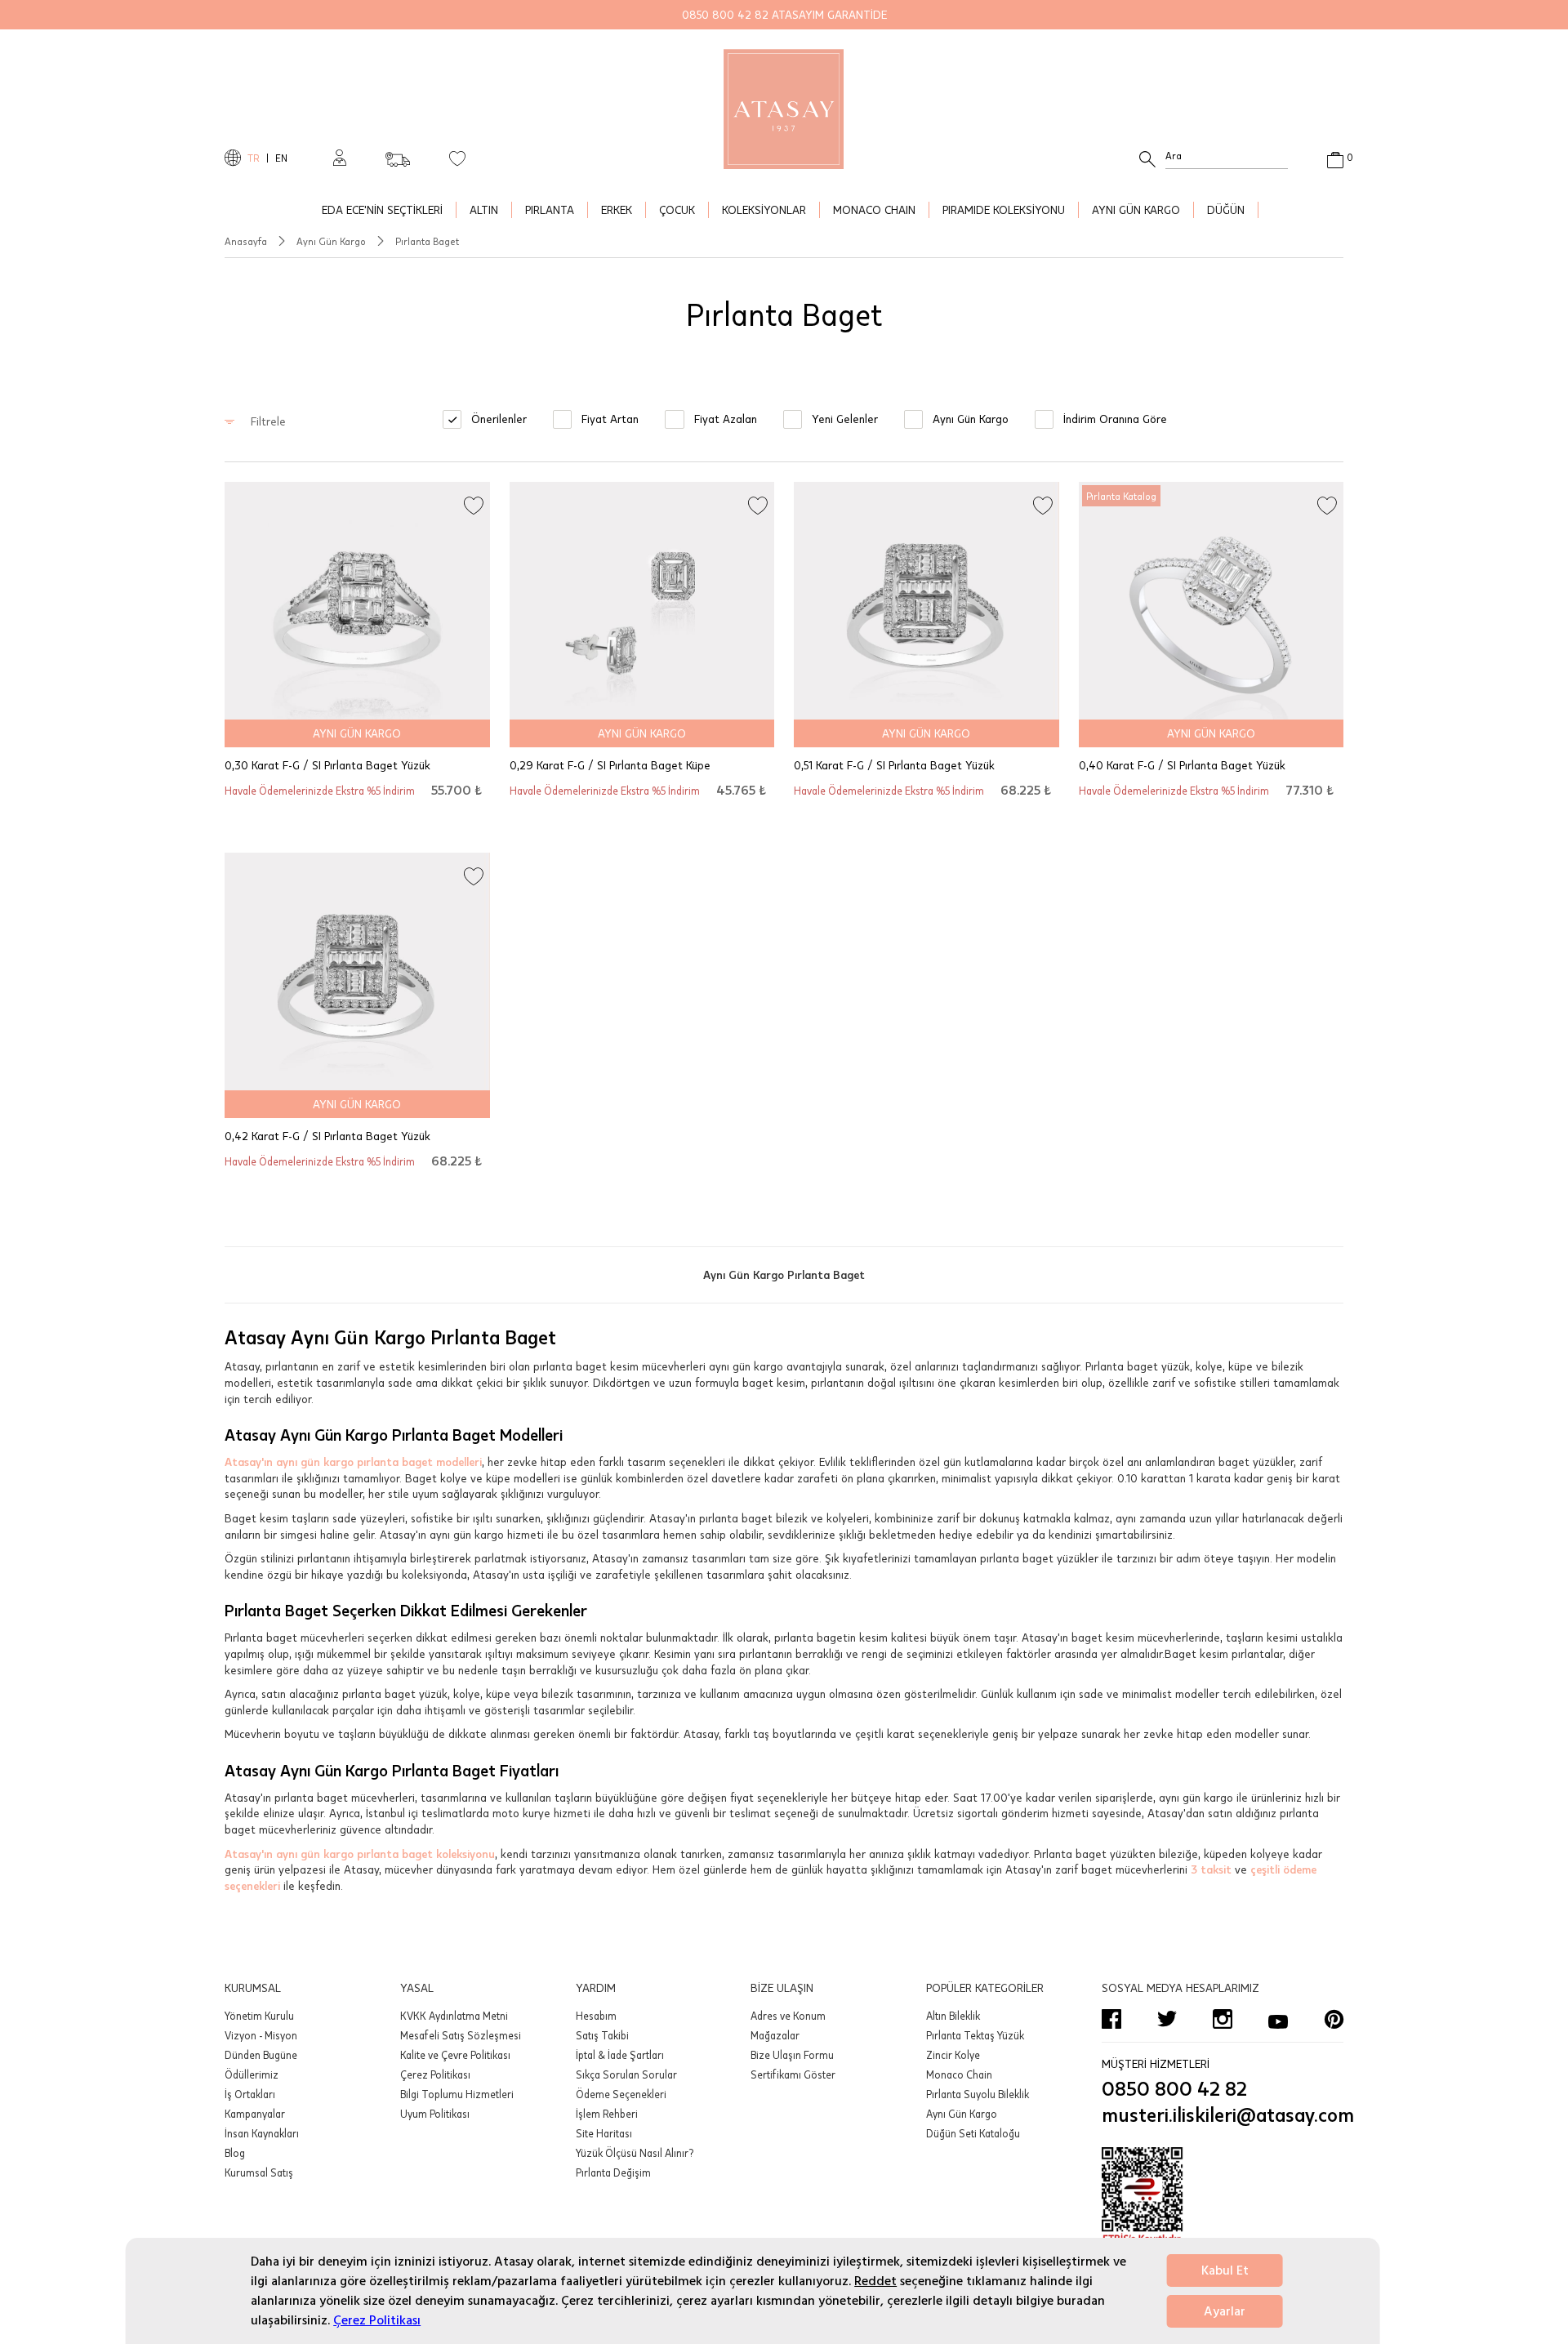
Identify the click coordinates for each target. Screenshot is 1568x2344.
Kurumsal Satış (259, 2172)
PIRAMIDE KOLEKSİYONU (1004, 209)
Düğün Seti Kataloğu (973, 2133)
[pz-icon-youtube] (1278, 2019)
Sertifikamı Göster (793, 2074)
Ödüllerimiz (252, 2074)
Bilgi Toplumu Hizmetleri (457, 2094)
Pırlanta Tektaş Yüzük (975, 2035)
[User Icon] (340, 158)
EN (281, 158)
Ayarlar (1225, 2311)
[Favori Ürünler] (457, 158)
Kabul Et (1225, 2270)
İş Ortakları (250, 2094)
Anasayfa (246, 241)
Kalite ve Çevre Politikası (455, 2055)
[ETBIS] (1223, 2196)
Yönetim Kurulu (259, 2016)
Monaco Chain (959, 2074)
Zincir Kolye (953, 2055)
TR (254, 158)
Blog (235, 2153)
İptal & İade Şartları (620, 2055)
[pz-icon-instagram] (1223, 2019)
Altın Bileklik (953, 2016)
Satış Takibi (602, 2035)
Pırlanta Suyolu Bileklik (978, 2094)
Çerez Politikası (377, 2320)
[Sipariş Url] (398, 154)
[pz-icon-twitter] (1167, 2019)
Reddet (875, 2281)
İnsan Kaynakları (262, 2133)
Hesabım (596, 2016)
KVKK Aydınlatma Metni (454, 2016)
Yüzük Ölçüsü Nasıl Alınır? (635, 2153)
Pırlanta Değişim (613, 2172)
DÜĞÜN (1226, 209)
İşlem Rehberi (607, 2114)
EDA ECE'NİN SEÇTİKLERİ (382, 209)
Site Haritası (604, 2133)
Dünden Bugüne (261, 2055)
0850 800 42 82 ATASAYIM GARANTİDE (784, 14)
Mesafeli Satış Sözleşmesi (461, 2035)
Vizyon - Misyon (261, 2035)
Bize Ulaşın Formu (792, 2055)
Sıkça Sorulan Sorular (626, 2074)
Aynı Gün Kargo (331, 241)
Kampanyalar (255, 2114)
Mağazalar (775, 2035)
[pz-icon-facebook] (1111, 2019)
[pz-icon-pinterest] (1334, 2019)
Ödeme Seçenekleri (621, 2094)
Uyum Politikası (435, 2114)
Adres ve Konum (788, 2016)
